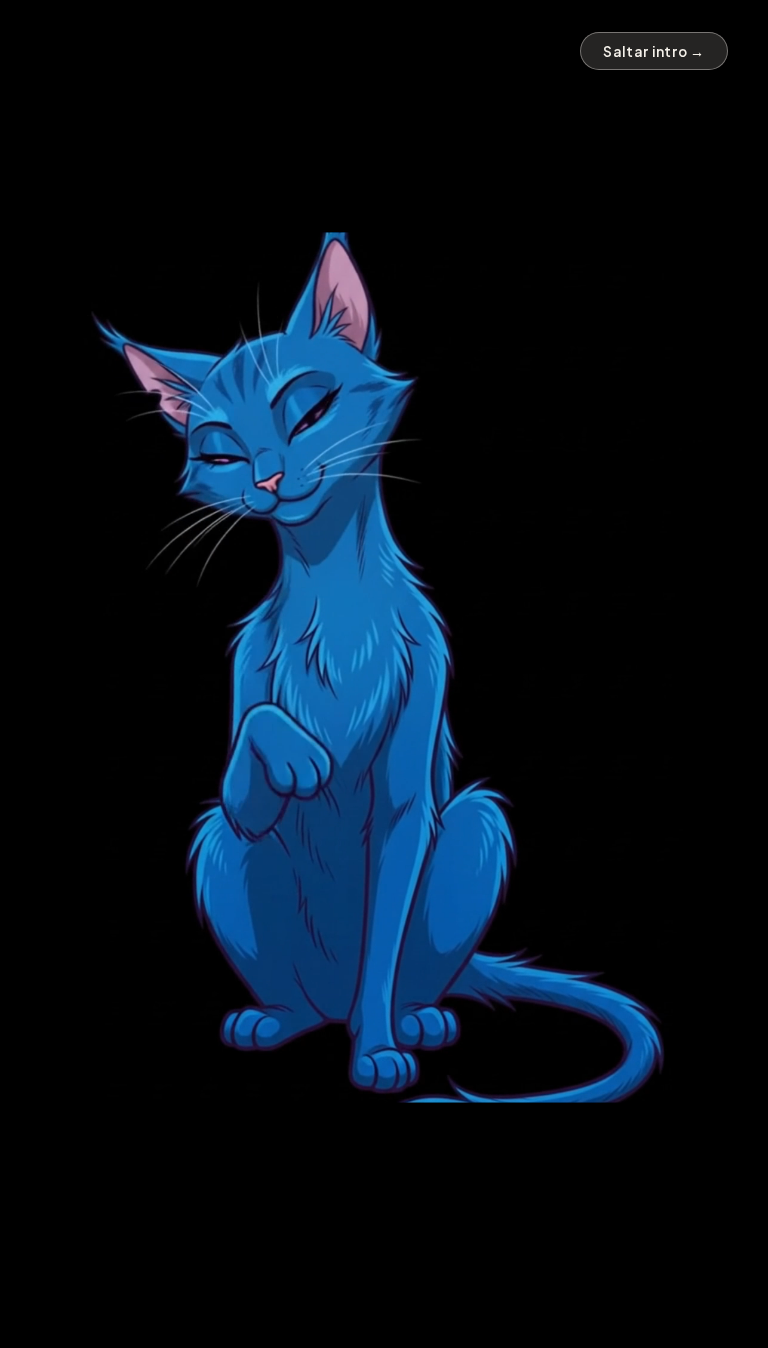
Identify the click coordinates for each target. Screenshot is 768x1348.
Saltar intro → (654, 51)
